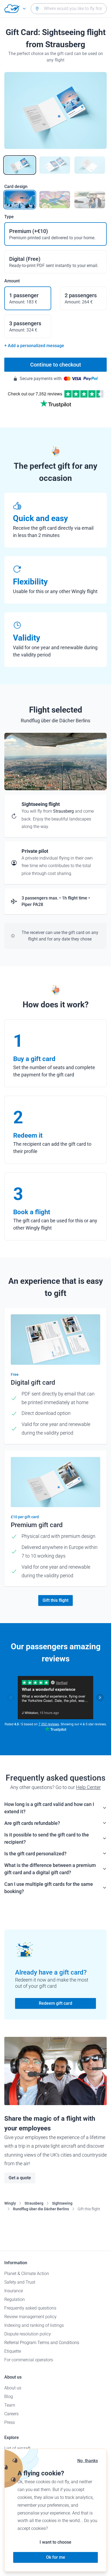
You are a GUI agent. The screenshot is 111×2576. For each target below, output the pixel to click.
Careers (11, 2414)
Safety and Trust (20, 2282)
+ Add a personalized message (34, 346)
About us (13, 2388)
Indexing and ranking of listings (34, 2325)
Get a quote (20, 2178)
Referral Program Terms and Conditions (42, 2343)
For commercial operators (29, 2360)
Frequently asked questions (30, 2308)
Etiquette (13, 2351)
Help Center (88, 1787)
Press (10, 2422)
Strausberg (34, 2203)
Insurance (14, 2291)
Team (10, 2405)
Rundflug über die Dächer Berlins (41, 2209)
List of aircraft (17, 2448)
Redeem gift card (55, 2003)
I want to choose (55, 2542)
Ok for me (56, 2557)
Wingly (10, 2203)
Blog (9, 2397)
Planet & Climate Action (27, 2274)
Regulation (15, 2299)
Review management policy (30, 2317)
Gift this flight (55, 1600)
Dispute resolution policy (28, 2334)
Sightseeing (62, 2203)
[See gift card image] (20, 165)
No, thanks (88, 2461)
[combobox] (69, 9)
